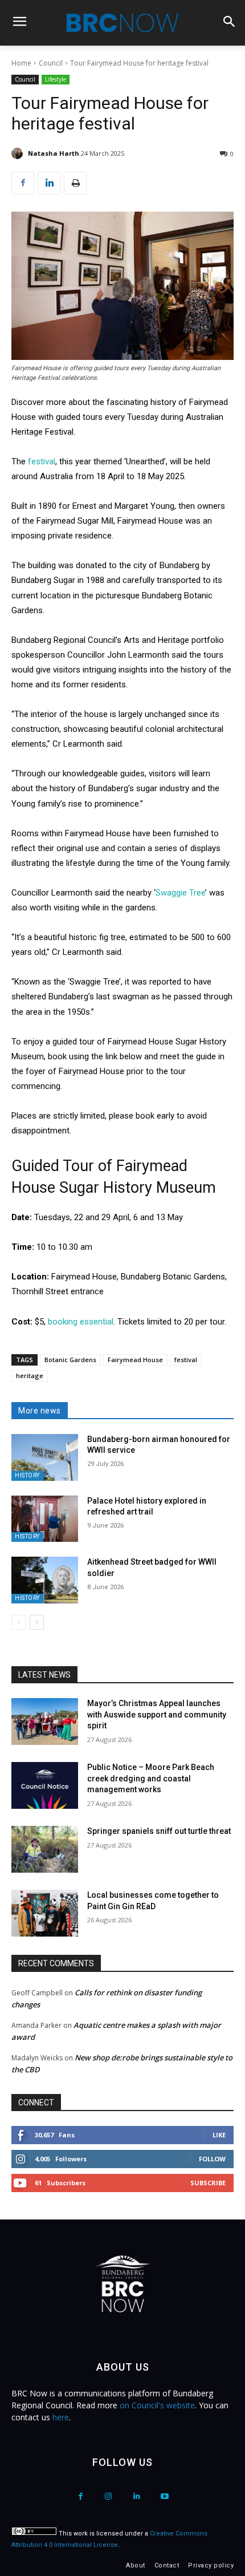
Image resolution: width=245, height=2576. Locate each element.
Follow (212, 2159)
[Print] (75, 183)
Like (219, 2135)
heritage (30, 1376)
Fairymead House (135, 1360)
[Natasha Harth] (19, 153)
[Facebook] (23, 183)
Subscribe (208, 2183)
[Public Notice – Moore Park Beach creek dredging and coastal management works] (45, 1785)
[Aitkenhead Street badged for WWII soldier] (45, 1580)
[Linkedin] (49, 183)
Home (21, 63)
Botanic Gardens (70, 1360)
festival (42, 461)
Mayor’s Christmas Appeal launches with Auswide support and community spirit (157, 1714)
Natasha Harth (54, 153)
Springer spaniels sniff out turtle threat (159, 1831)
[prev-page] (19, 1622)
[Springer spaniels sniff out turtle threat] (45, 1849)
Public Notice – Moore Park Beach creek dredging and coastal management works (151, 1778)
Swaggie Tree (180, 893)
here (61, 2417)
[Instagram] (109, 2496)
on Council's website (157, 2405)
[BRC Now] (122, 23)
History (27, 1475)
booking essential (81, 1322)
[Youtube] (164, 2496)
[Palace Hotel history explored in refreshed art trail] (45, 1519)
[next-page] (37, 1622)
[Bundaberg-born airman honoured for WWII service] (45, 1457)
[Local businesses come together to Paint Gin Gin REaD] (45, 1913)
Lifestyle (56, 79)
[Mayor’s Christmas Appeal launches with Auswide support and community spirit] (45, 1722)
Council (51, 63)
